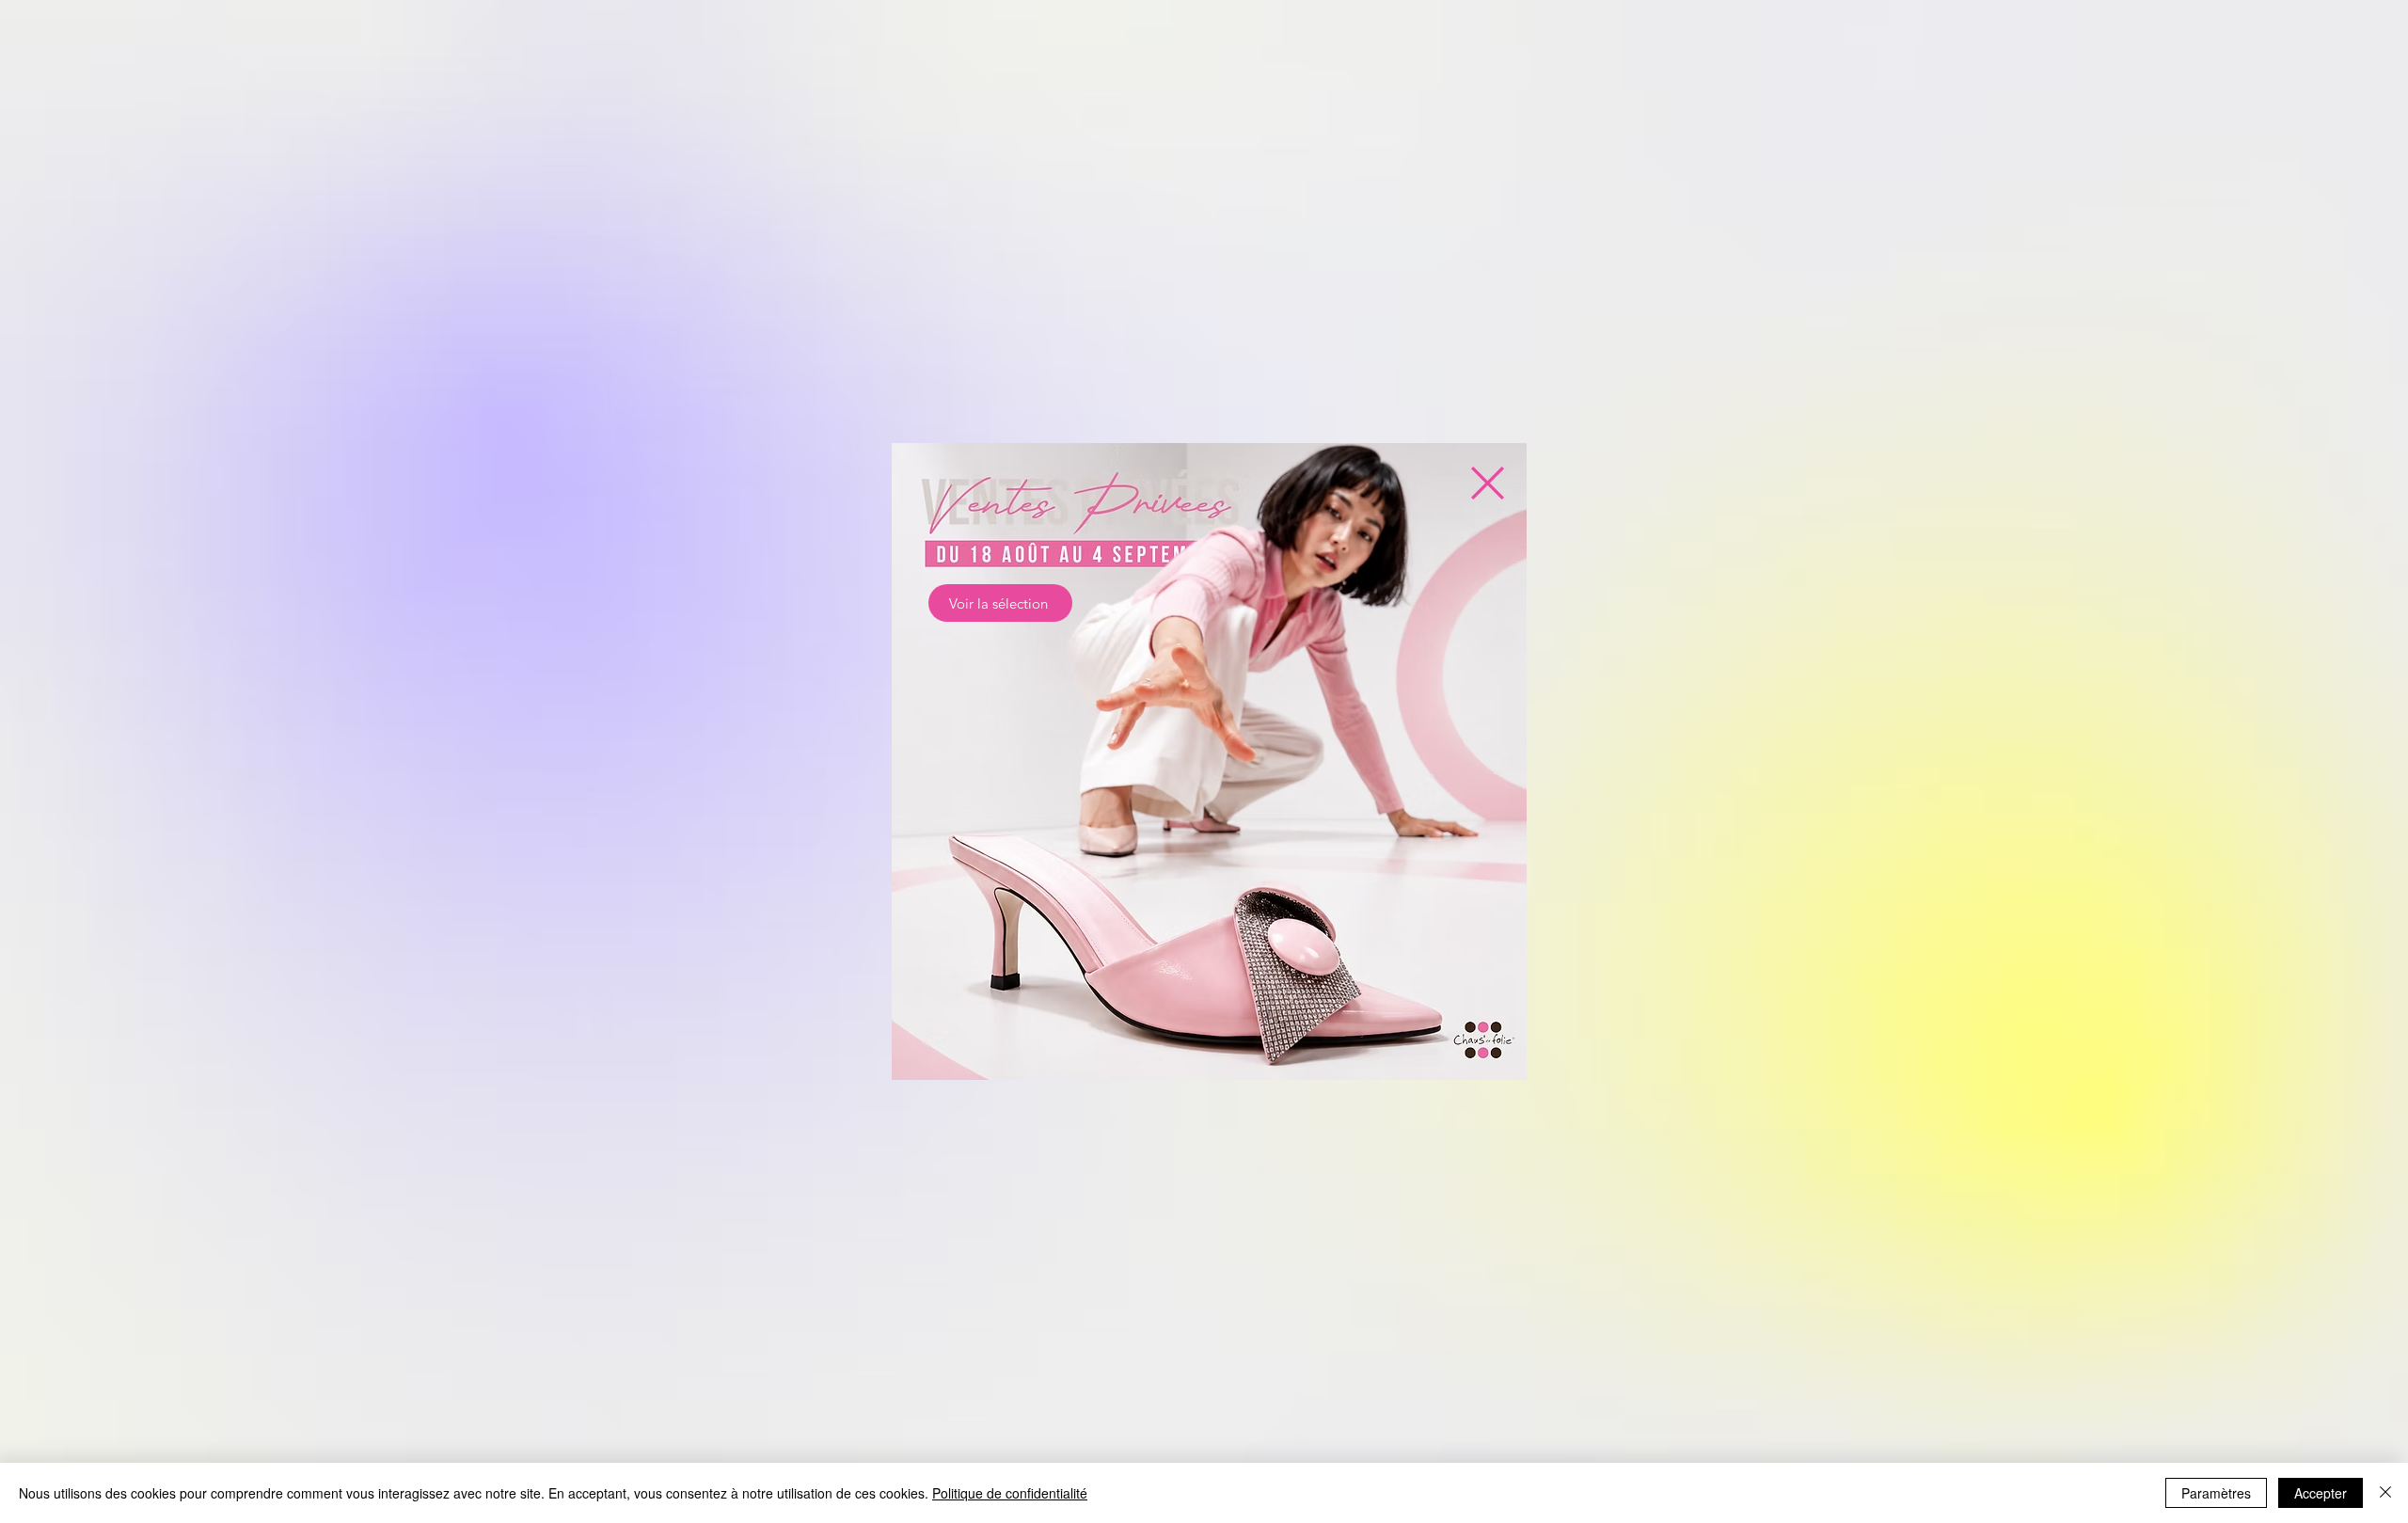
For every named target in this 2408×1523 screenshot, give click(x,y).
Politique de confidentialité (1010, 1493)
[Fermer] (2385, 1493)
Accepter (2321, 1493)
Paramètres (2216, 1493)
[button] (1488, 483)
